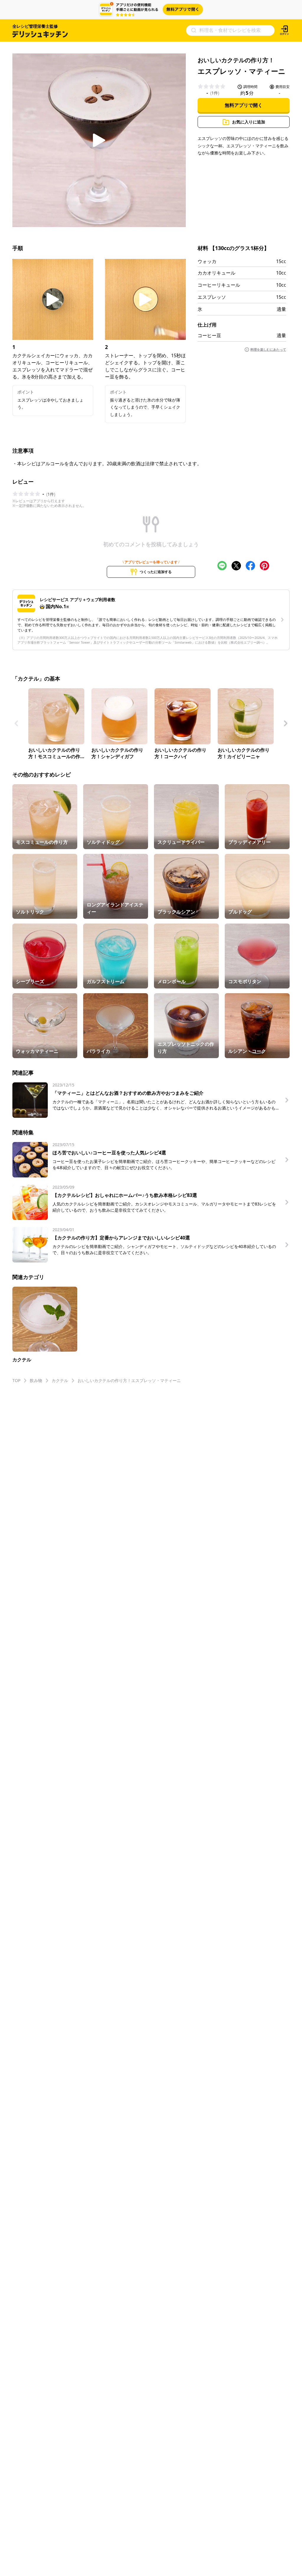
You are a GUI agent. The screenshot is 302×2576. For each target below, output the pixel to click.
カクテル (60, 1380)
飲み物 (36, 1380)
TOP (16, 1380)
